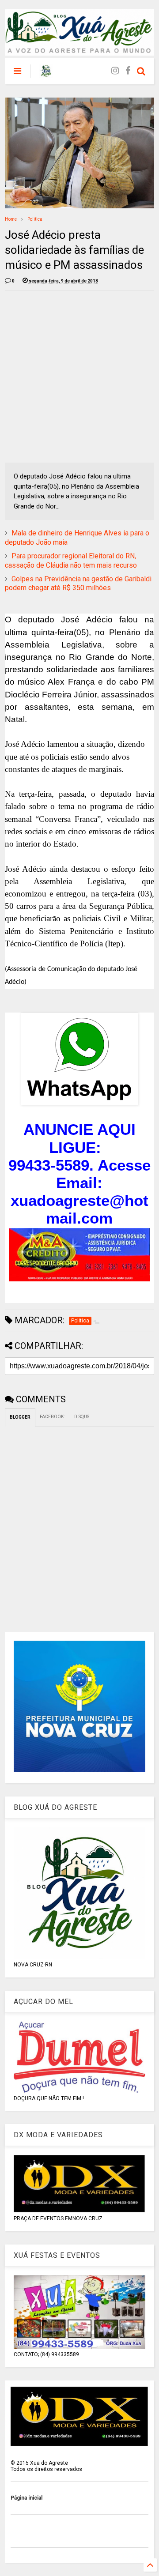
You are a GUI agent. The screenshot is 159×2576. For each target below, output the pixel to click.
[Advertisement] (79, 377)
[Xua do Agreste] (46, 74)
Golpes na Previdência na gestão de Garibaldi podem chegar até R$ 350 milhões (78, 584)
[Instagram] (115, 71)
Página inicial (26, 2498)
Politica (35, 219)
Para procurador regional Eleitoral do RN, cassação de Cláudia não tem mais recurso (71, 561)
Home (11, 219)
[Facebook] (128, 71)
